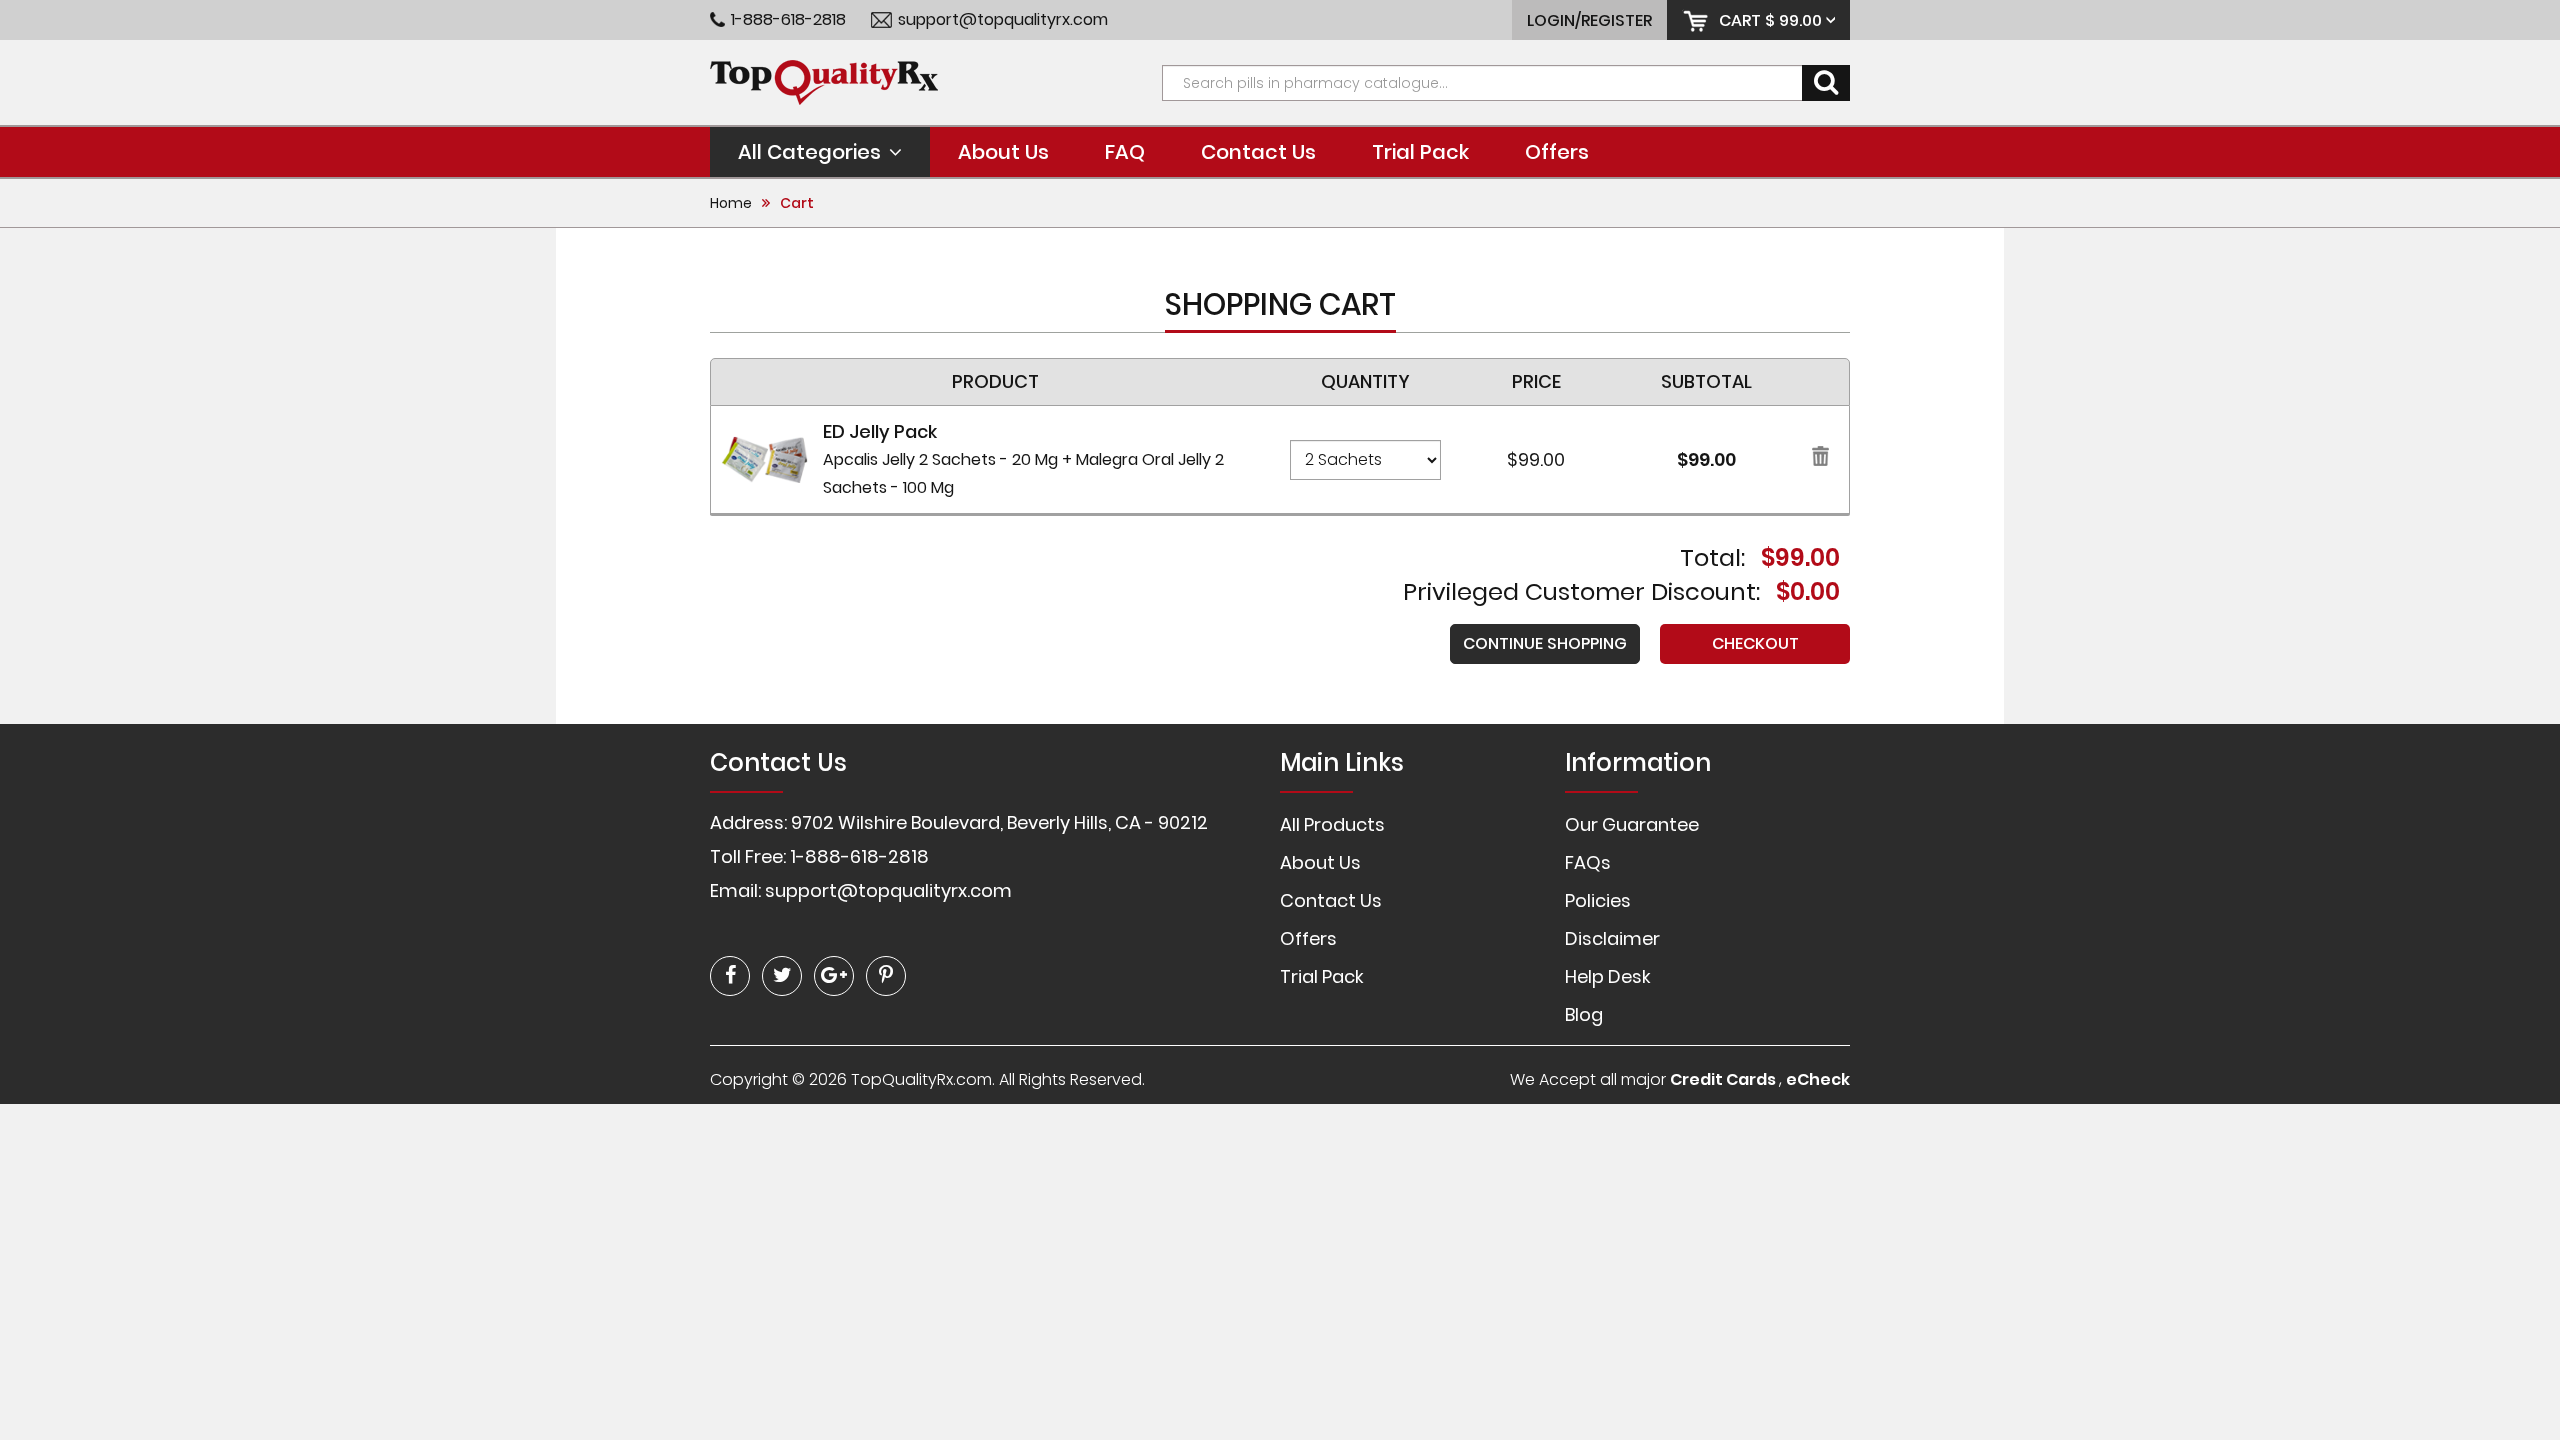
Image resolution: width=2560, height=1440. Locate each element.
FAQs (1588, 862)
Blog (1584, 1014)
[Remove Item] (1820, 459)
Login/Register (1589, 20)
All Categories (809, 152)
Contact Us (1258, 152)
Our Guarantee (1632, 824)
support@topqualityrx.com (1003, 20)
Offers (1557, 152)
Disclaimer (1612, 938)
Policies (1598, 900)
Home (731, 203)
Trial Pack (1420, 152)
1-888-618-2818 (788, 20)
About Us (1003, 152)
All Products (1332, 824)
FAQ (1125, 152)
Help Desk (1608, 976)
